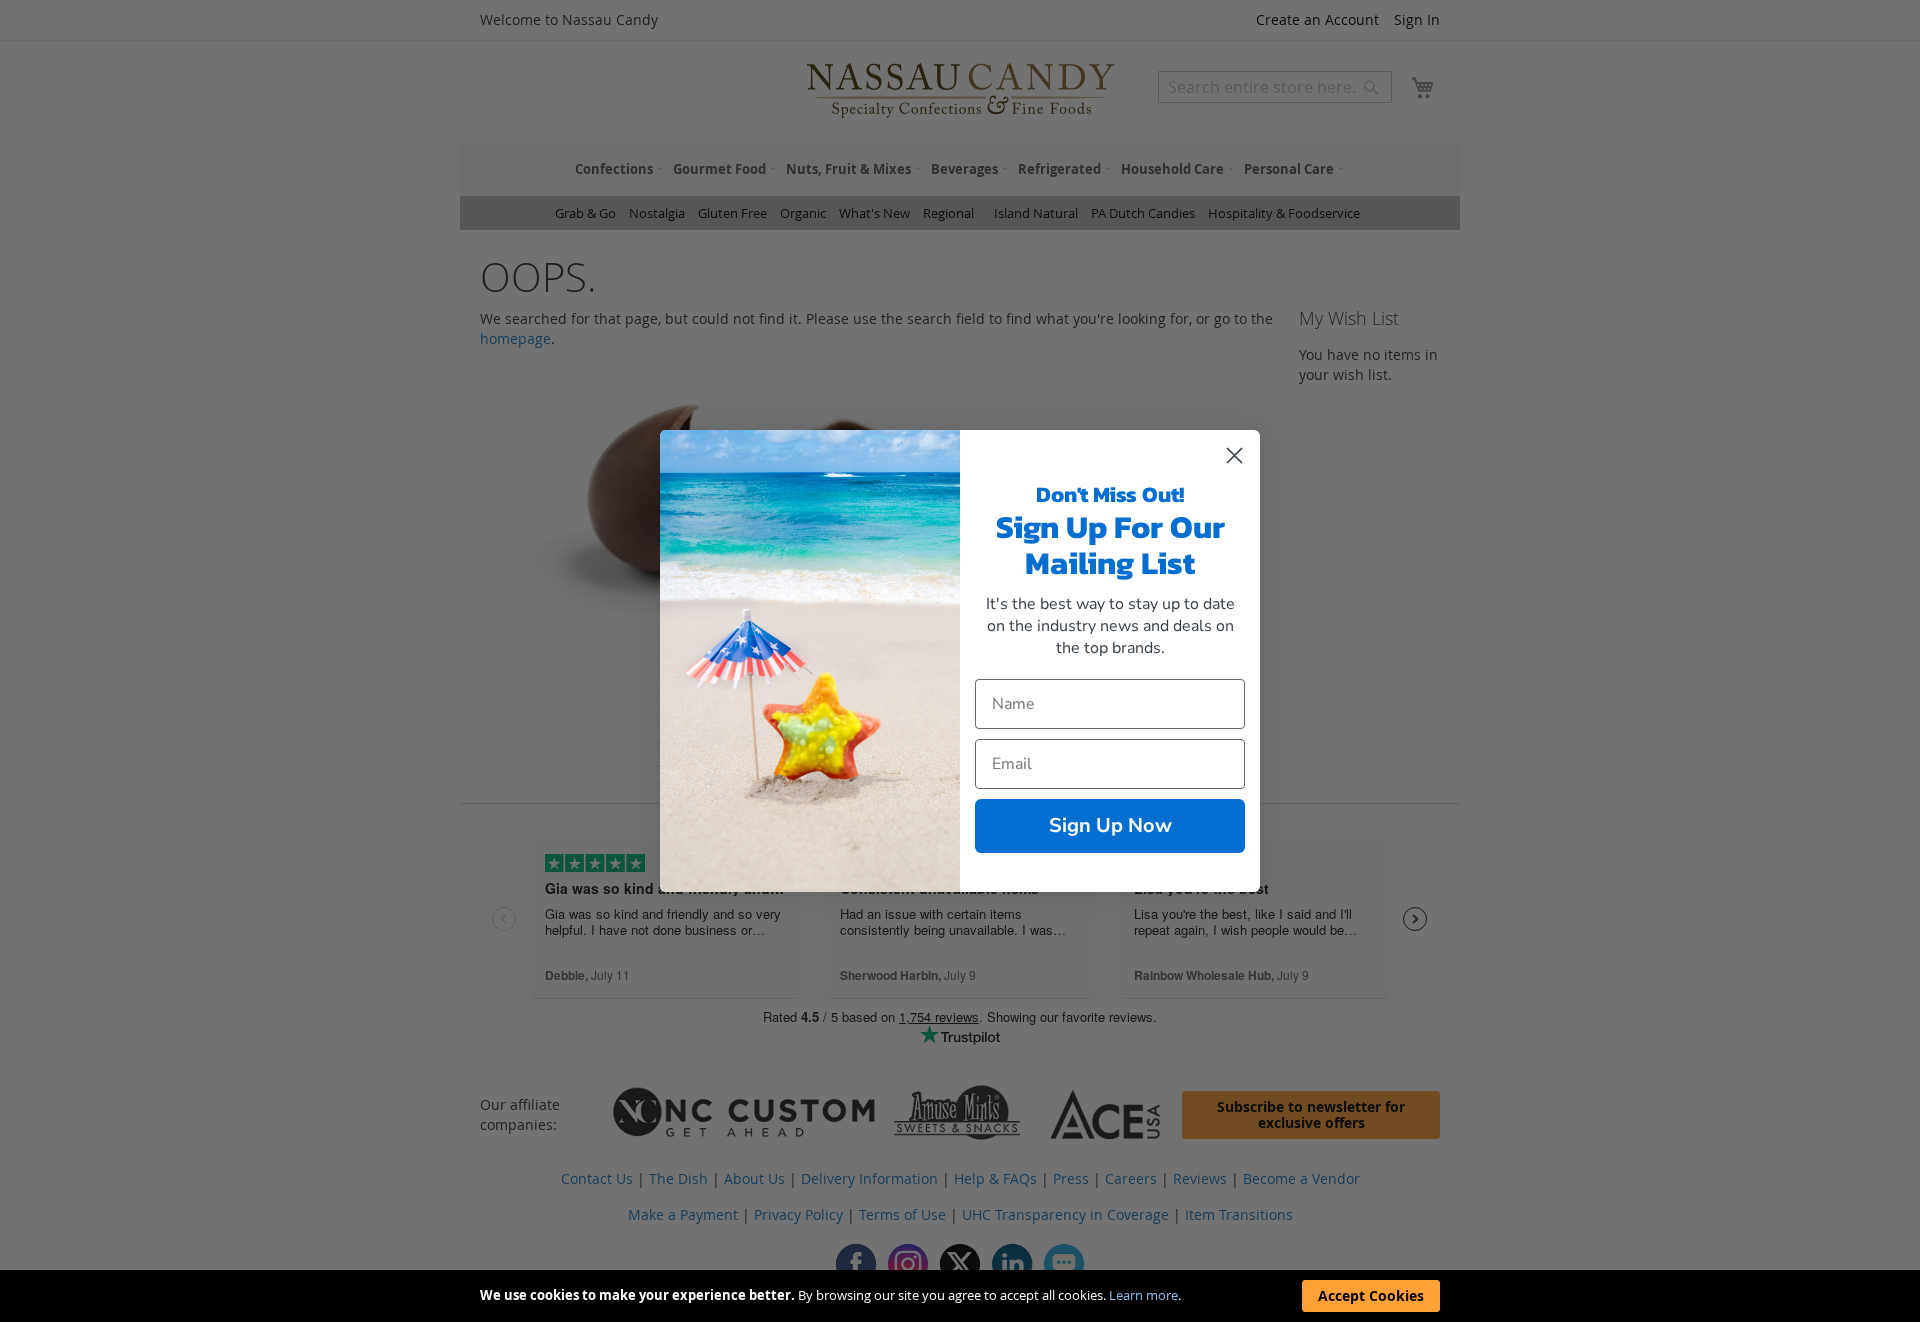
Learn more (1143, 1295)
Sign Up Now (1110, 825)
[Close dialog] (1234, 455)
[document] (960, 1296)
